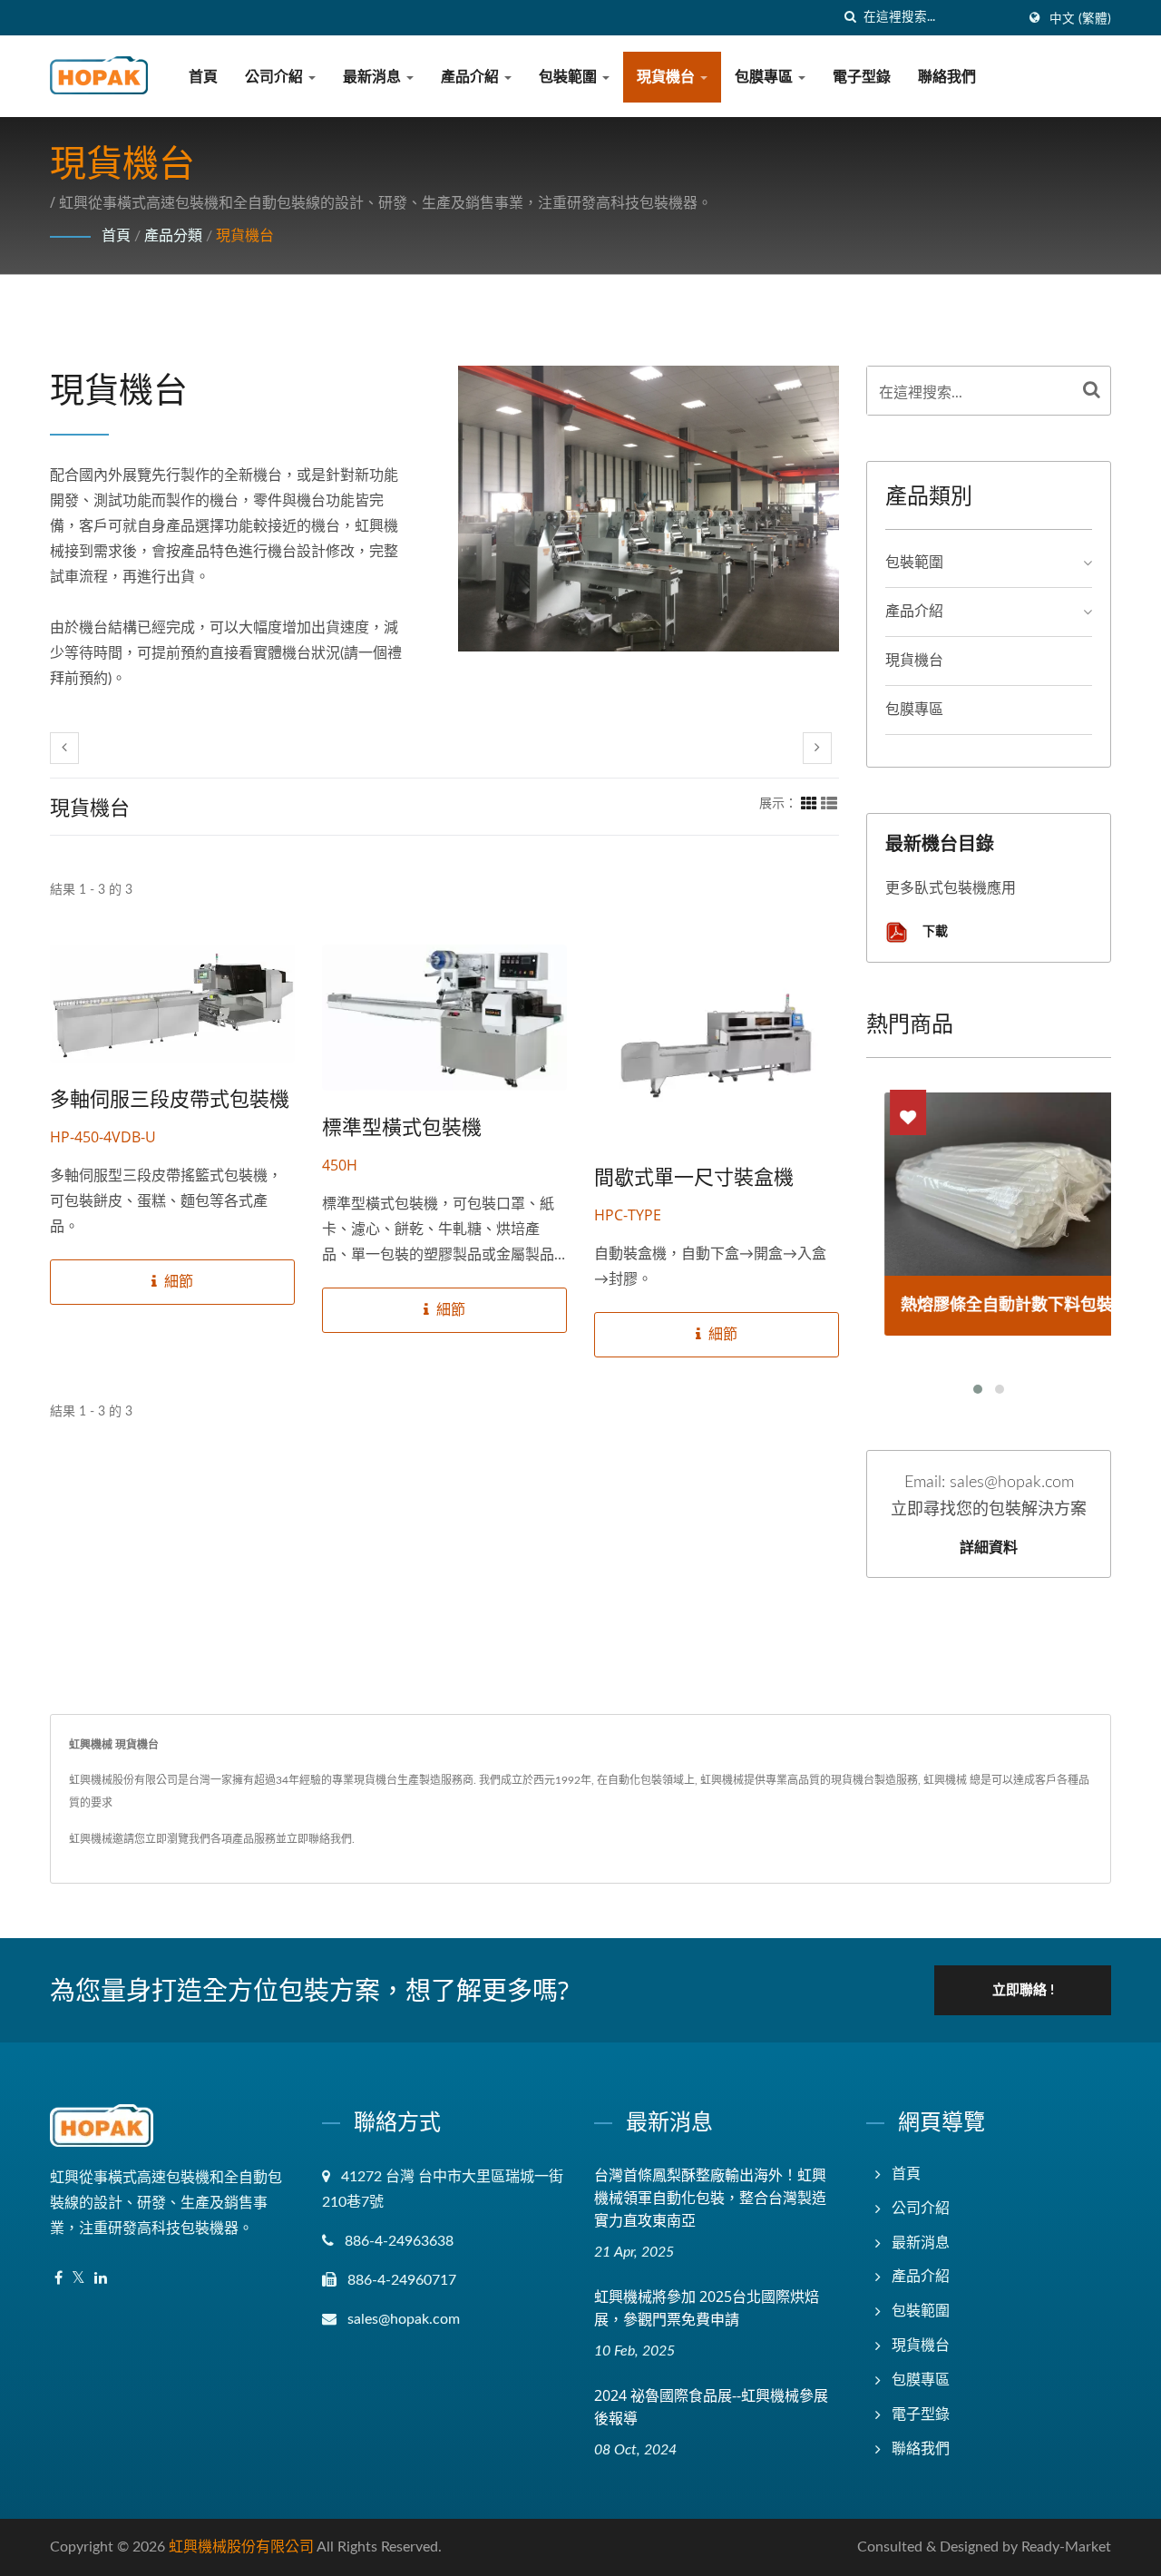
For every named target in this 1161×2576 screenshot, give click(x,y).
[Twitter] (78, 2279)
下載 (933, 930)
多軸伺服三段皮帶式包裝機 (170, 1098)
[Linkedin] (101, 2279)
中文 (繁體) (1080, 19)
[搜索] (850, 18)
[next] (817, 748)
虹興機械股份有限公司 (241, 2547)
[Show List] (829, 804)
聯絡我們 (947, 77)
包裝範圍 (570, 77)
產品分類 (173, 236)
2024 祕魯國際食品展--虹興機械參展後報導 (711, 2407)
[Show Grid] (809, 804)
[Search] (1092, 391)
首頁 (203, 77)
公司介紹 (276, 77)
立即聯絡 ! (1023, 1990)
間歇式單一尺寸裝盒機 (694, 1176)
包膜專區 (766, 77)
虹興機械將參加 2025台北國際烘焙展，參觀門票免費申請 (707, 2308)
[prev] (64, 748)
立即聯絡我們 (319, 1839)
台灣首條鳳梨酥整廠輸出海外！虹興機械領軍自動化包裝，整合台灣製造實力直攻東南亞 (710, 2198)
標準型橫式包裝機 (402, 1126)
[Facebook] (59, 2279)
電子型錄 (862, 77)
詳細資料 (989, 1547)
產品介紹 (472, 77)
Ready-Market (1066, 2547)
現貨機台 (668, 77)
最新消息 (374, 77)
